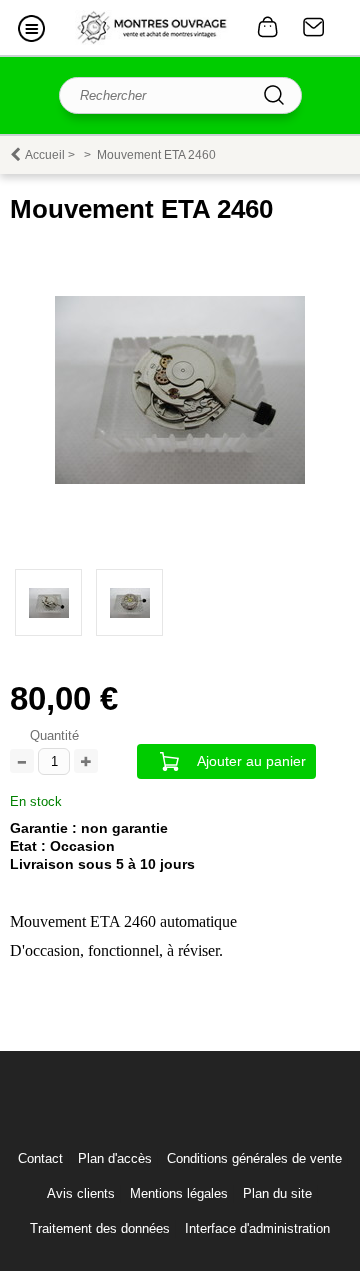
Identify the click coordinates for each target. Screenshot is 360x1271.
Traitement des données (100, 1228)
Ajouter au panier (251, 761)
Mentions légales (179, 1193)
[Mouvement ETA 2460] (180, 479)
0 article (268, 27)
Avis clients (81, 1193)
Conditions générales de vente (254, 1158)
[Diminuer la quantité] (22, 762)
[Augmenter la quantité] (86, 762)
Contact (314, 27)
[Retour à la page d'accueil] (152, 27)
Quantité (54, 735)
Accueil (45, 155)
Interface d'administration (257, 1228)
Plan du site (277, 1193)
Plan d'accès (115, 1158)
